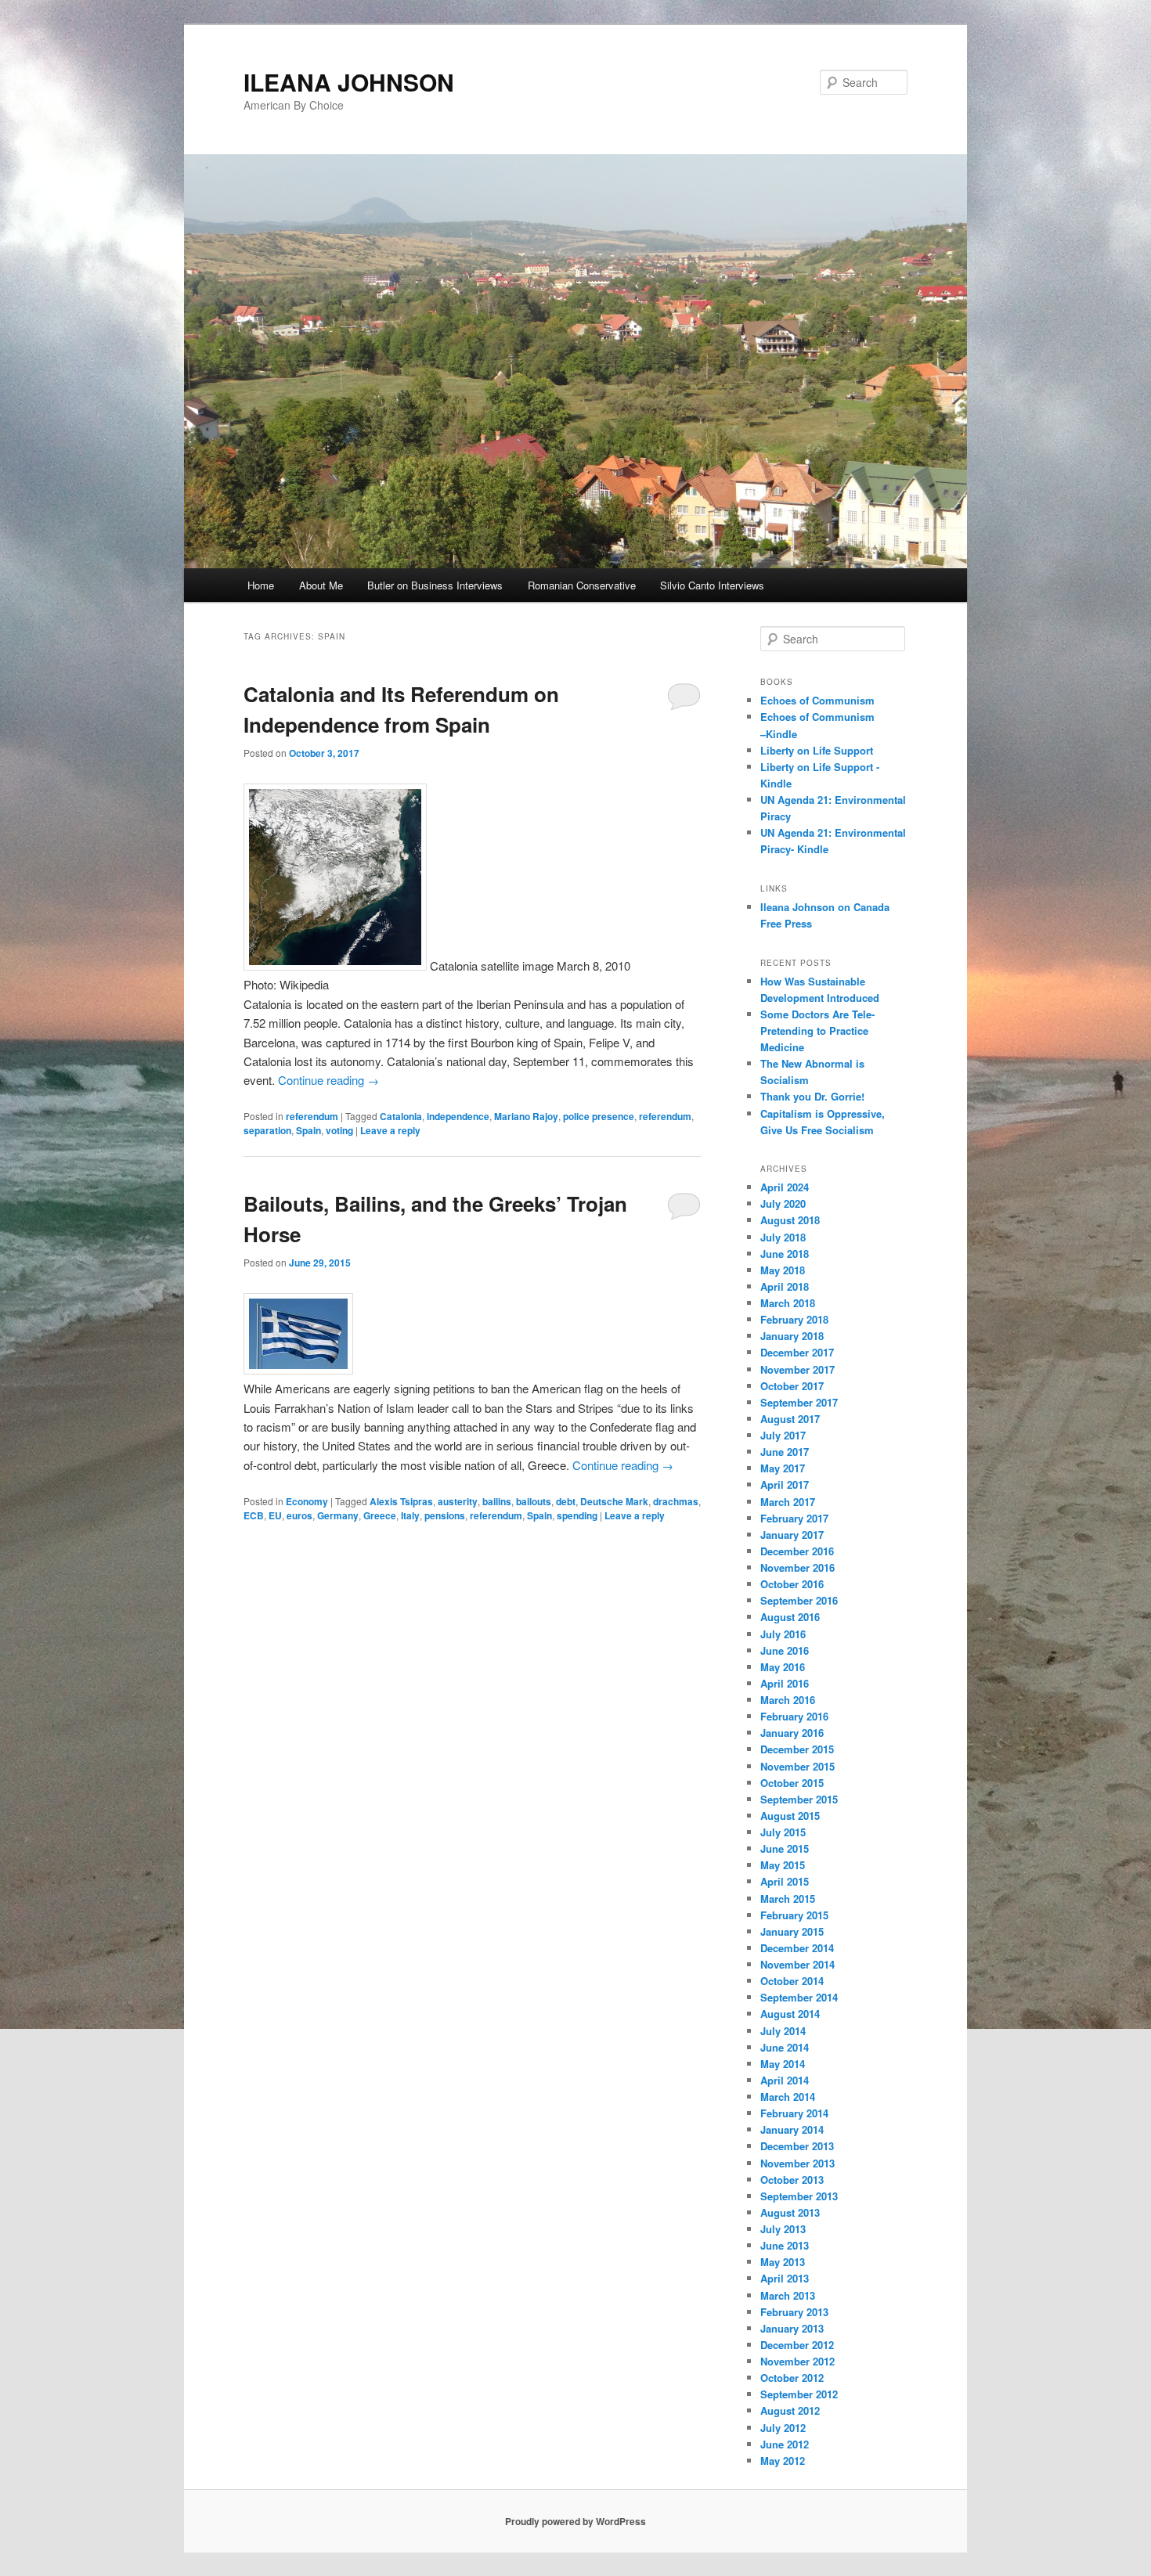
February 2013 (794, 2312)
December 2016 (797, 1551)
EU (275, 1515)
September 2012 (799, 2394)
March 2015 (788, 1899)
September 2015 (799, 1799)
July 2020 (783, 1203)
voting (339, 1130)
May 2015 (783, 1865)
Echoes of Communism (817, 700)
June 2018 (785, 1254)
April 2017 (785, 1484)
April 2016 (785, 1683)
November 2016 (797, 1567)
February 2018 (794, 1319)
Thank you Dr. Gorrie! (812, 1096)
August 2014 (790, 2014)
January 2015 (792, 1931)
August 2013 (790, 2212)
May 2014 (783, 2064)
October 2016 (792, 1584)
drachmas (676, 1501)
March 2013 (788, 2295)
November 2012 (797, 2361)
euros (299, 1515)
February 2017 (794, 1518)
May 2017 (783, 1468)
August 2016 (790, 1617)
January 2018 (792, 1336)
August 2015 (790, 1816)
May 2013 (783, 2262)
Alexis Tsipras (401, 1501)
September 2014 (799, 1997)
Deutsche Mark (614, 1501)
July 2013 (783, 2229)
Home (261, 585)
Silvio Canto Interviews (712, 585)
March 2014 (788, 2097)
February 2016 (794, 1716)
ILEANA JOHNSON (349, 82)
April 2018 (785, 1286)
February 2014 (794, 2113)
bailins (497, 1501)
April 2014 (785, 2080)
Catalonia (401, 1116)
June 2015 (785, 1848)
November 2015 (797, 1766)
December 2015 (797, 1749)
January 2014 (792, 2129)
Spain (308, 1130)
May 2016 (783, 1667)
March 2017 (788, 1502)
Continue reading (328, 1080)
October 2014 (792, 1981)
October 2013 (792, 2180)
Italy (410, 1515)
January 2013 (792, 2328)
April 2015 (785, 1881)
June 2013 (785, 2245)
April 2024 (785, 1187)
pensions (445, 1515)
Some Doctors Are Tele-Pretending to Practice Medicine (817, 1030)
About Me (321, 585)
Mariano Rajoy (526, 1116)
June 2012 (785, 2444)
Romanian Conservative (582, 585)
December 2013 (797, 2146)
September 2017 (799, 1402)
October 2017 (792, 1386)
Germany (338, 1515)
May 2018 (783, 1270)
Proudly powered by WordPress (575, 2521)
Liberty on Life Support (817, 750)
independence (458, 1116)
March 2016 (788, 1700)
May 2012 (783, 2461)
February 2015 (794, 1915)
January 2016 (792, 1733)
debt (566, 1501)
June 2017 (785, 1452)
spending (577, 1515)
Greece (380, 1515)
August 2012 (790, 2410)
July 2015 (783, 1832)
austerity (458, 1501)
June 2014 (785, 2047)
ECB (254, 1515)
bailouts (534, 1501)
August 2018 (790, 1220)
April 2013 (785, 2278)
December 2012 (797, 2345)
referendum (312, 1116)
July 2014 (783, 2031)
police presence (599, 1116)
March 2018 (788, 1303)
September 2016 (799, 1600)
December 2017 (797, 1352)
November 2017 (797, 1369)
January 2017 (792, 1535)
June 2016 (785, 1650)
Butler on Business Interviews (435, 585)
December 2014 (797, 1948)
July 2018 (783, 1237)
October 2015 (792, 1783)
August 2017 (790, 1419)
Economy (307, 1501)
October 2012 (792, 2378)
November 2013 (797, 2163)
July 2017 (783, 1435)
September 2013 (799, 2196)
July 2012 (783, 2428)
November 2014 (797, 1964)
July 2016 (783, 1634)
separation (267, 1130)
